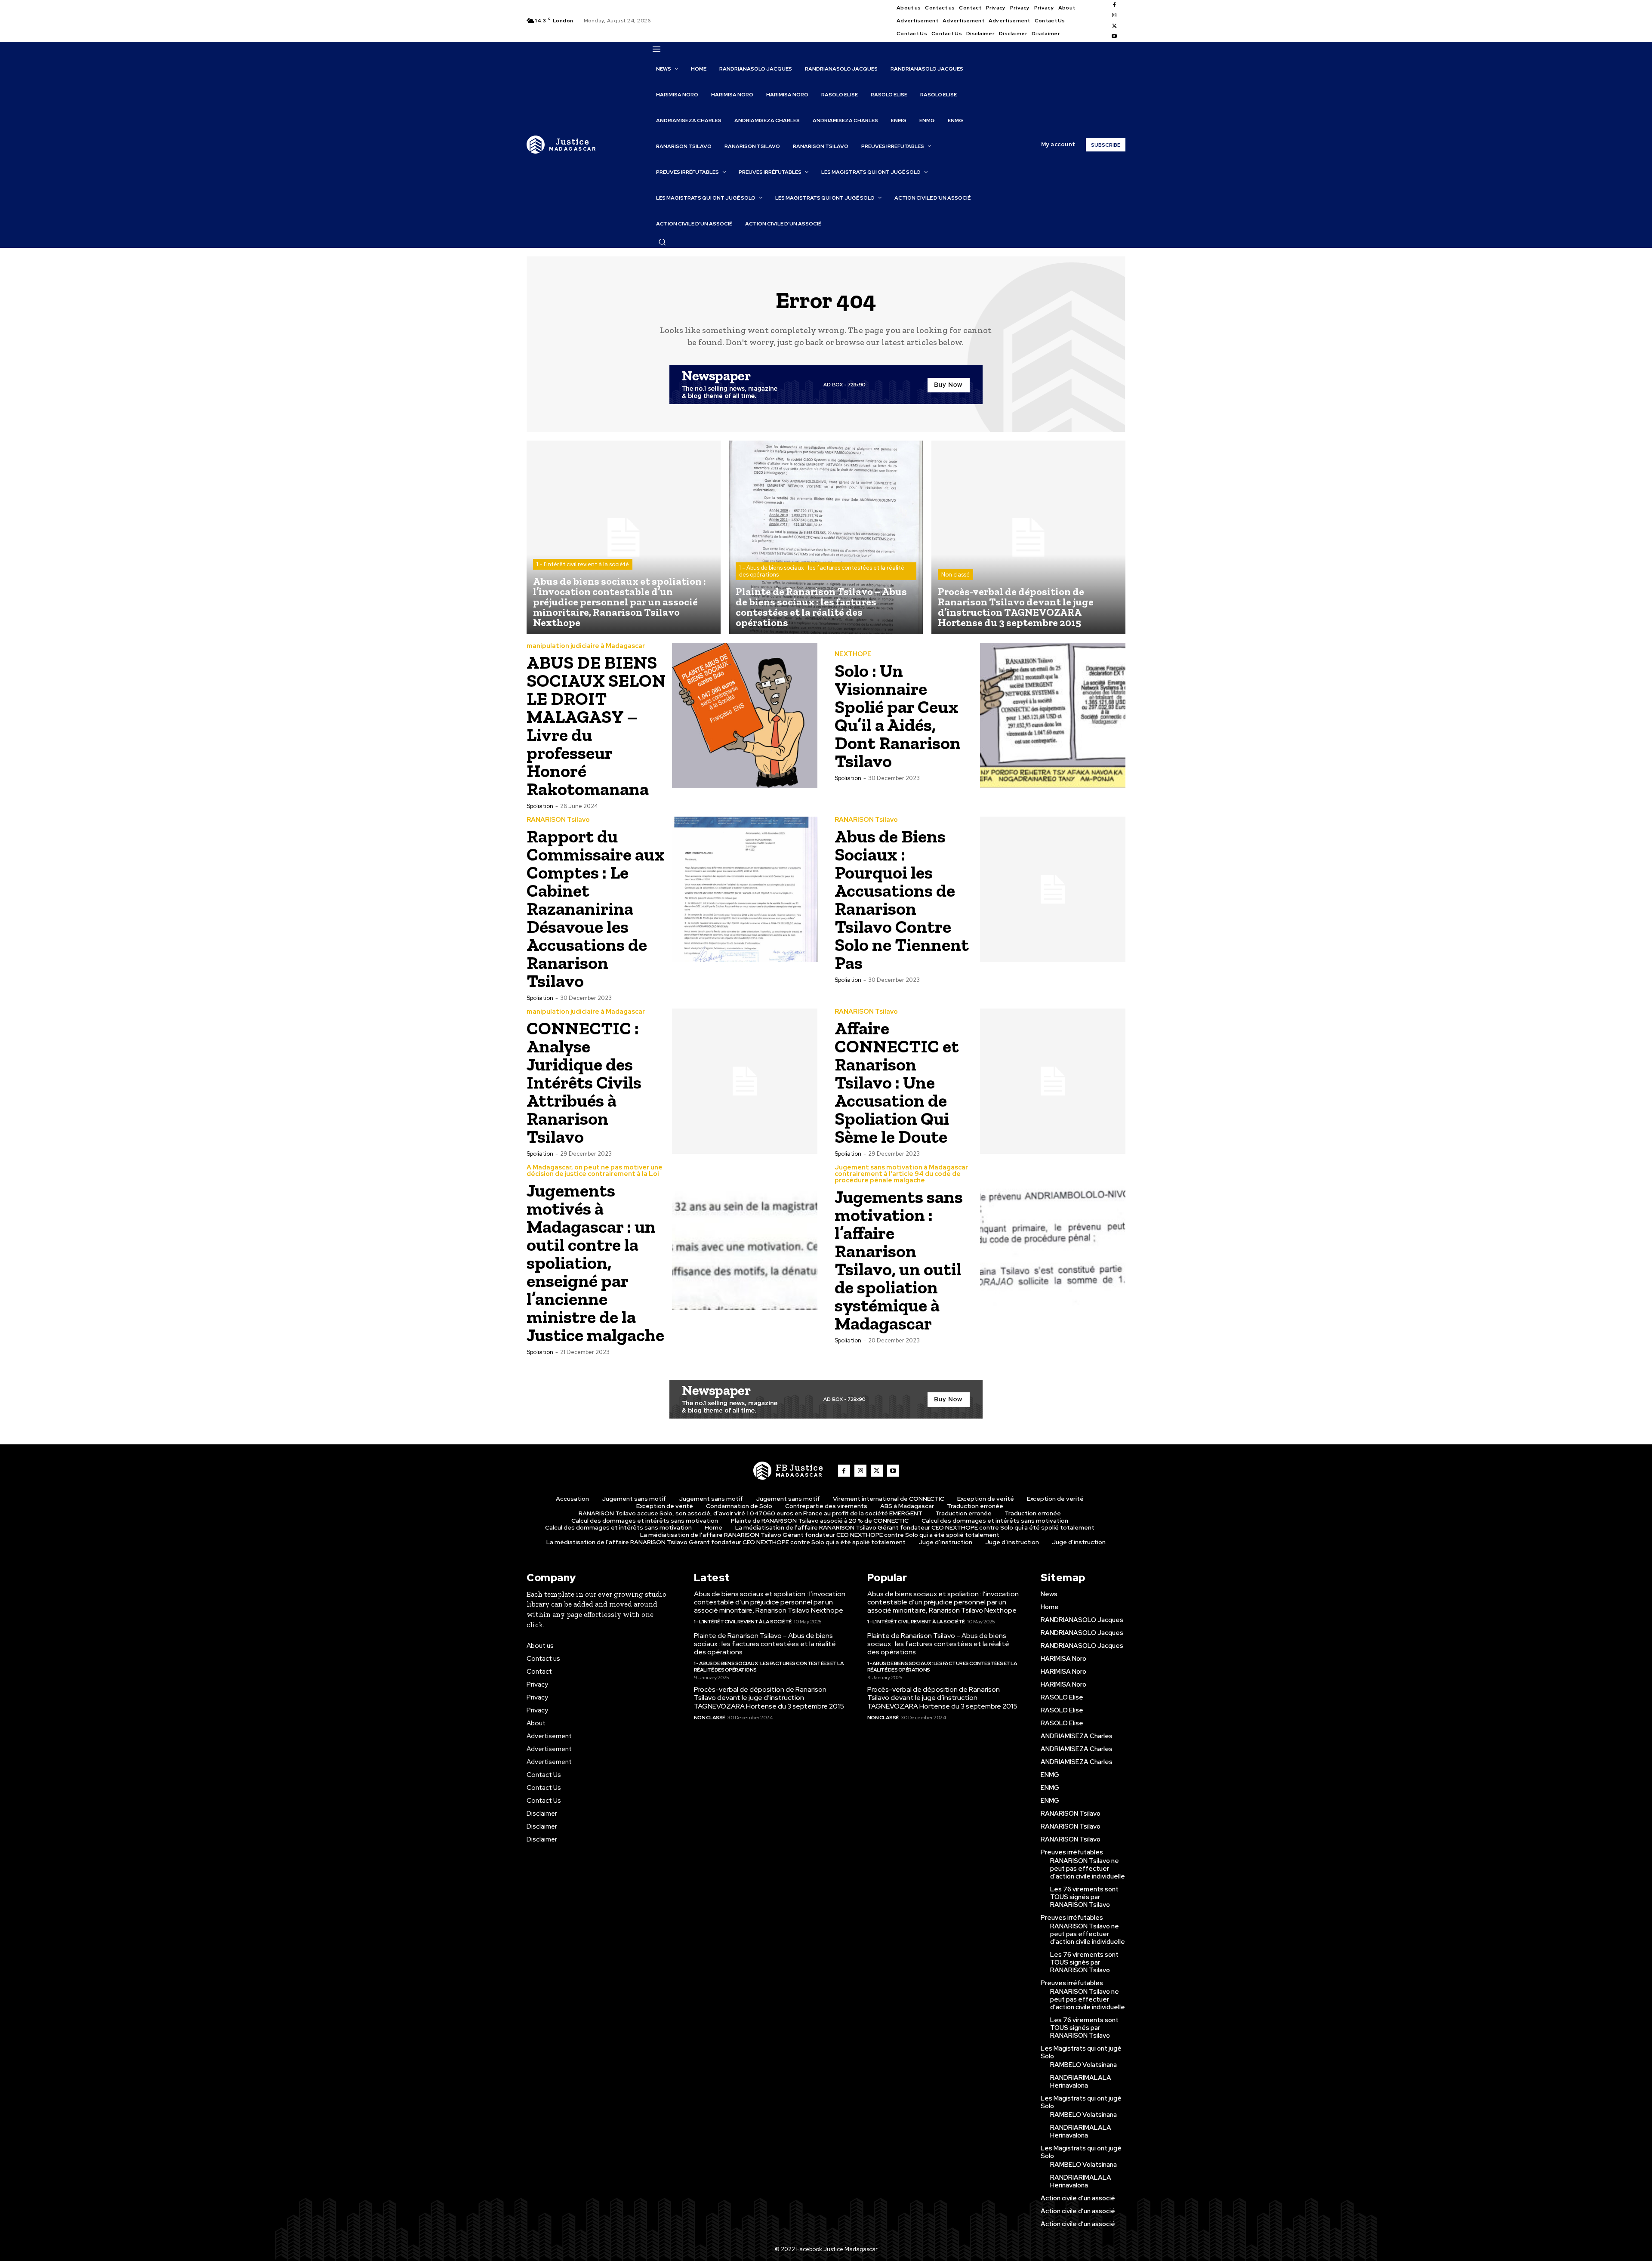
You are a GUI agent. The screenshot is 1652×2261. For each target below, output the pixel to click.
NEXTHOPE (853, 654)
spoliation (540, 806)
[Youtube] (1114, 37)
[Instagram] (1114, 15)
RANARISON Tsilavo (558, 820)
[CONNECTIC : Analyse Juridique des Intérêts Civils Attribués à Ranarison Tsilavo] (745, 1081)
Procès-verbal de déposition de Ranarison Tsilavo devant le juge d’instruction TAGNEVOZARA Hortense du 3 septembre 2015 (769, 1698)
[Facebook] (1114, 5)
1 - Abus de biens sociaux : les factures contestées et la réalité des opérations (822, 571)
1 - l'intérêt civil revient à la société (583, 564)
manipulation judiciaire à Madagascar (586, 646)
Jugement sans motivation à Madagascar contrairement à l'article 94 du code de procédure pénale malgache (901, 1174)
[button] (662, 242)
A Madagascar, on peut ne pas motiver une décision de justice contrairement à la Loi (595, 1171)
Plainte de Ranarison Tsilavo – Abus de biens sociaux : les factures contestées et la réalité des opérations (765, 1644)
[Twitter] (1114, 26)
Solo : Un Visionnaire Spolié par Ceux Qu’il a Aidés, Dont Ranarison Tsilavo (898, 716)
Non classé (955, 575)
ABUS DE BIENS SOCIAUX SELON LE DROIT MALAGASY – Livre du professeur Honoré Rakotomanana (596, 726)
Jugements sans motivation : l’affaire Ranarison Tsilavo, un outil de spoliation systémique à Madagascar (899, 1260)
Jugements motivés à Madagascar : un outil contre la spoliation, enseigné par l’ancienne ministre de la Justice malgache (595, 1263)
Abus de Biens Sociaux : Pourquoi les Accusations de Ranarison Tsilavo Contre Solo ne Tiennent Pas (902, 899)
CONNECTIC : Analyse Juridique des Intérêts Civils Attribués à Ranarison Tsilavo (584, 1082)
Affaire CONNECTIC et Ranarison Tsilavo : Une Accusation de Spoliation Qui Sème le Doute (897, 1082)
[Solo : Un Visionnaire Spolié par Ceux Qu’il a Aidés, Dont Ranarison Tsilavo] (1053, 716)
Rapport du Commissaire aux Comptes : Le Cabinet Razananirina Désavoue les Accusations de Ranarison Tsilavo (596, 908)
